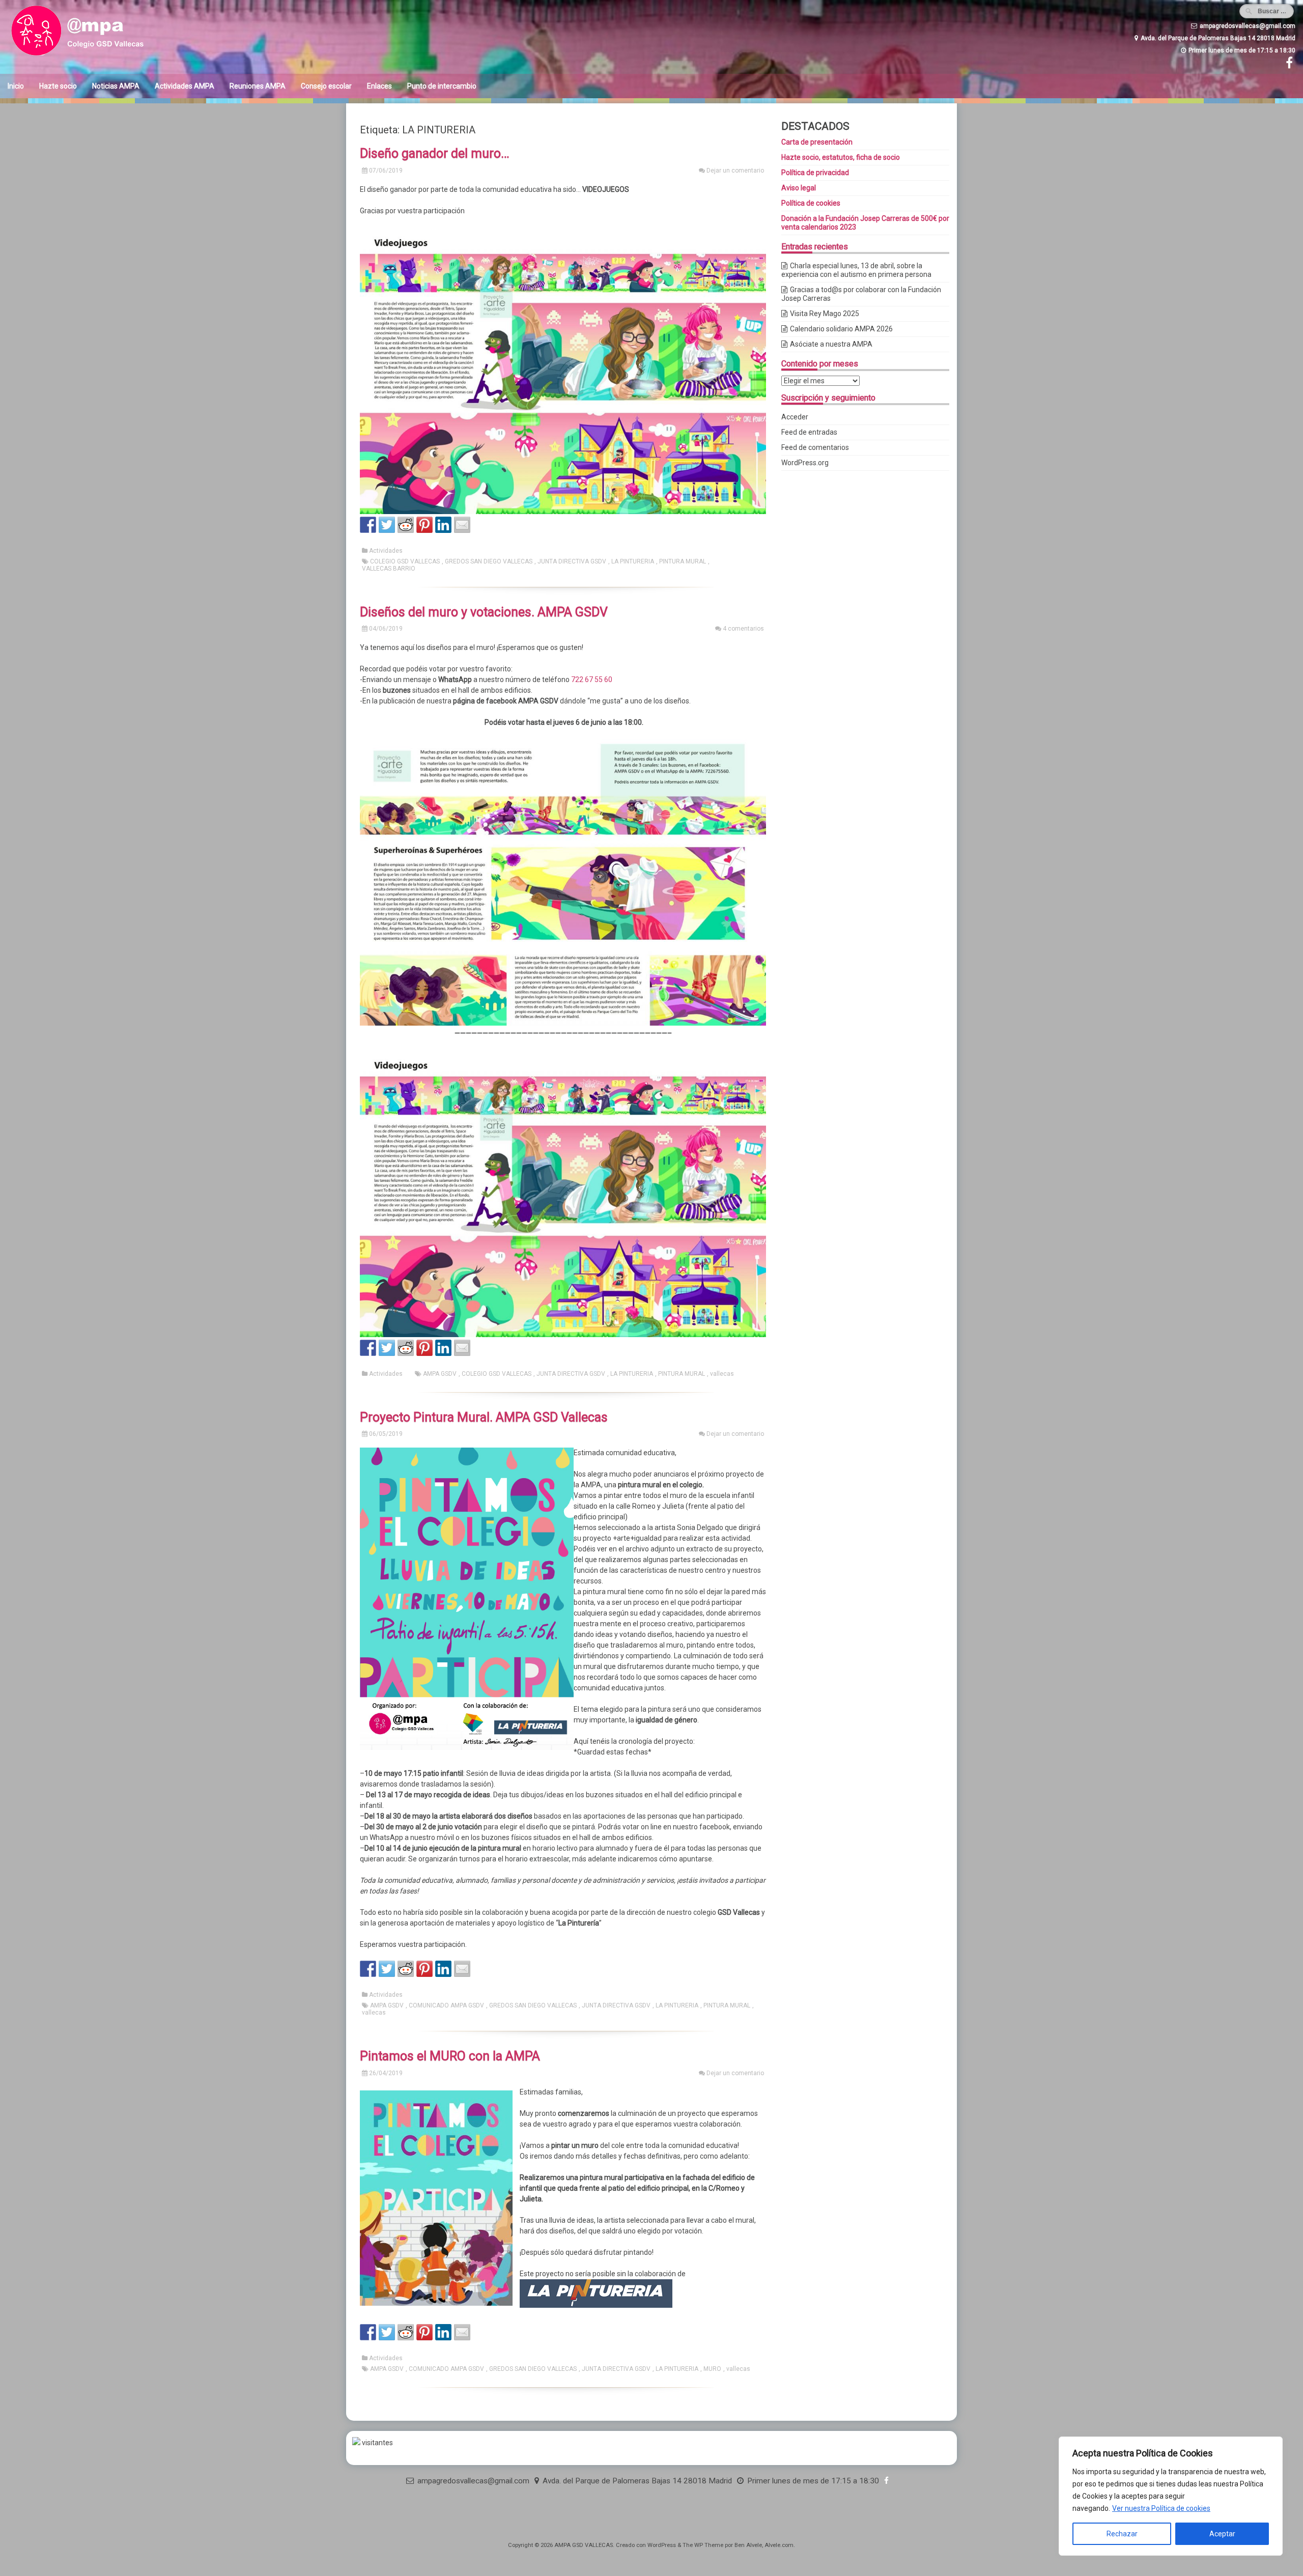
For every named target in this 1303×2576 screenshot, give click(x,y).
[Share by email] (462, 525)
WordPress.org (805, 463)
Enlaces (379, 86)
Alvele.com (779, 2545)
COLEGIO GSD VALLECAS (405, 561)
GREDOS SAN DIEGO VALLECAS (489, 561)
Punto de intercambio (442, 86)
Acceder (795, 417)
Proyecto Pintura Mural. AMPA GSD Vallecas (484, 1417)
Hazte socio (58, 86)
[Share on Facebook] (368, 525)
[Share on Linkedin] (443, 525)
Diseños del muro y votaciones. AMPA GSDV (484, 612)
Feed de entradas (809, 432)
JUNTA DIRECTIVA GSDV (572, 561)
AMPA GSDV (440, 1374)
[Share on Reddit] (406, 525)
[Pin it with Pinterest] (424, 525)
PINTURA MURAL (683, 561)
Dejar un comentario (735, 171)
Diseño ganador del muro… (435, 153)
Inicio (16, 86)
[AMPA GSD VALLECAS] (92, 56)
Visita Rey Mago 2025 (825, 314)
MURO (712, 2369)
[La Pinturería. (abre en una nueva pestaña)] (596, 2308)
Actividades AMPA (185, 86)
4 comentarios (743, 629)
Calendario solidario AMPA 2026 (841, 329)
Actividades (386, 551)
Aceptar (1222, 2534)
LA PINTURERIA (633, 561)
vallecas (722, 1374)
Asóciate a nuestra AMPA (831, 344)
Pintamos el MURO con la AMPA (450, 2056)
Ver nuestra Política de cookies (1161, 2508)
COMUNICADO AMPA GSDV (446, 2005)
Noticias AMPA (116, 86)
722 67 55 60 (592, 680)
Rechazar (1122, 2534)
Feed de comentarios (815, 447)
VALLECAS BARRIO (389, 569)
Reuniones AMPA (258, 86)
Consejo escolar (326, 86)
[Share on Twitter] (387, 525)
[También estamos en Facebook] (1288, 65)
